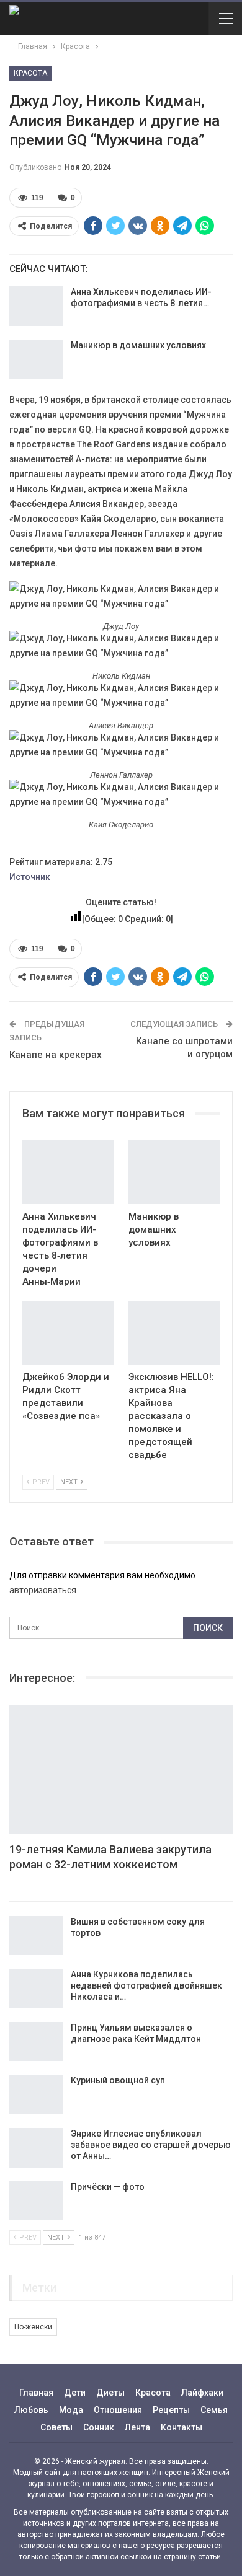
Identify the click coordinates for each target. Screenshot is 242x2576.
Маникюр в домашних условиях (138, 345)
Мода (71, 2410)
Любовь (31, 2410)
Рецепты (171, 2410)
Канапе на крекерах (56, 1055)
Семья (214, 2410)
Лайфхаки (202, 2393)
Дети (75, 2393)
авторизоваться (43, 1590)
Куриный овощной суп (118, 2080)
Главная (36, 2393)
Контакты (181, 2427)
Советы (56, 2427)
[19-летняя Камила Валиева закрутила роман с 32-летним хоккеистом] (121, 1769)
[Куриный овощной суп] (36, 2095)
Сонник (99, 2427)
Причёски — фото (108, 2187)
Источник (30, 877)
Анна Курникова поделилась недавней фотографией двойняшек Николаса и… (146, 1985)
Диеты (110, 2393)
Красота (30, 73)
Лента (137, 2427)
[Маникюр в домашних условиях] (36, 359)
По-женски (33, 2327)
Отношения (118, 2410)
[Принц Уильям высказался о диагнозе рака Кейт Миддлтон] (36, 2042)
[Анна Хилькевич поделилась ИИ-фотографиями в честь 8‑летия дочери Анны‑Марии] (36, 306)
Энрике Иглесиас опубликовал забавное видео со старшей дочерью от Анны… (151, 2145)
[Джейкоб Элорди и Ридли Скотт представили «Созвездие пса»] (68, 1333)
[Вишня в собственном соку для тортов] (36, 1936)
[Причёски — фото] (36, 2201)
